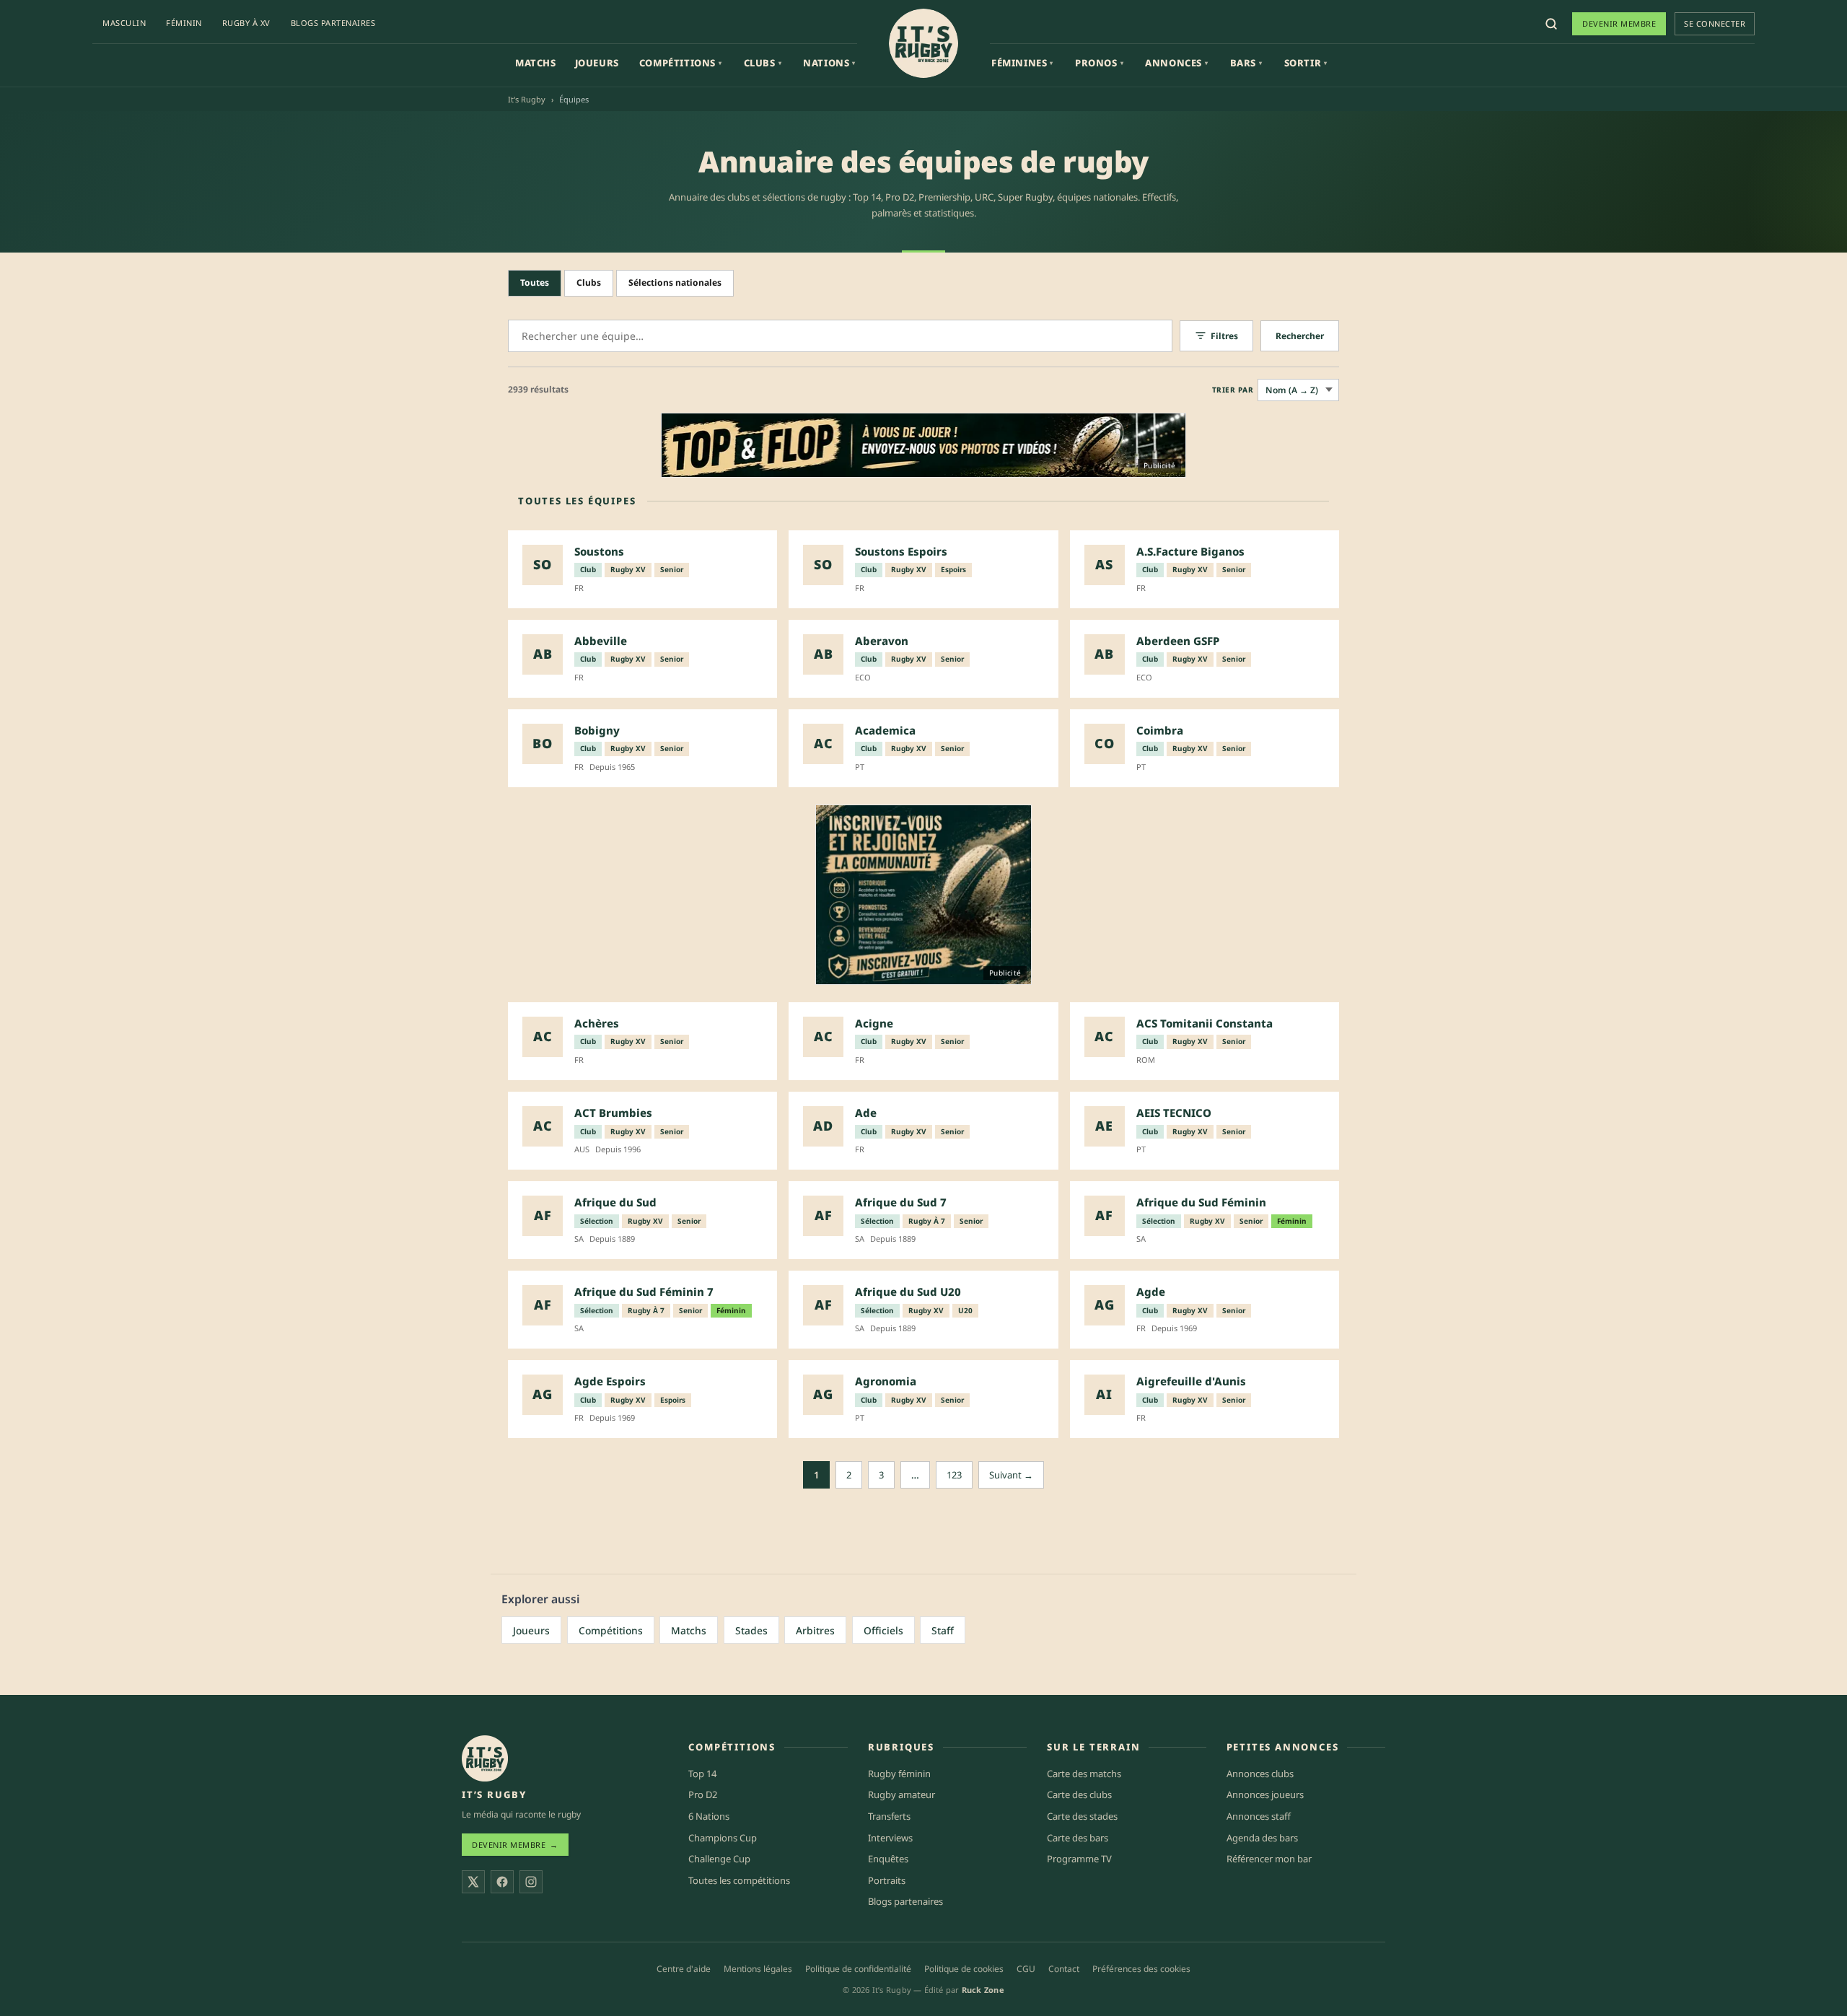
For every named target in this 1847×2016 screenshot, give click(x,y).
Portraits (887, 1880)
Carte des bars (1078, 1838)
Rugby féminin (899, 1774)
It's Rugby (527, 99)
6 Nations (709, 1816)
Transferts (889, 1816)
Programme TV (1079, 1859)
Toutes (535, 282)
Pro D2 (703, 1794)
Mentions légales (758, 1969)
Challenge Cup (719, 1859)
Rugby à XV (246, 23)
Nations (829, 63)
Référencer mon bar (1269, 1859)
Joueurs (597, 63)
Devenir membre (1619, 23)
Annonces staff (1259, 1816)
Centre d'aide (684, 1969)
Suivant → (1011, 1475)
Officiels (883, 1630)
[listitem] (642, 569)
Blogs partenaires (333, 23)
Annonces (1176, 63)
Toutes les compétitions (739, 1880)
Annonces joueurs (1265, 1794)
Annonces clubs (1260, 1774)
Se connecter (1715, 23)
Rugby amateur (901, 1794)
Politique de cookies (964, 1969)
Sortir (1306, 63)
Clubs (763, 63)
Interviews (890, 1838)
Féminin (184, 23)
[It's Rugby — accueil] (923, 43)
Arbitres (815, 1630)
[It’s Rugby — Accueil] (485, 1758)
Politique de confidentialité (858, 1969)
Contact (1064, 1969)
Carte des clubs (1079, 1794)
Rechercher (1300, 336)
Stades (751, 1630)
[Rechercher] (1551, 24)
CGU (1026, 1969)
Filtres (1224, 336)
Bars (1246, 63)
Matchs (536, 63)
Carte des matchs (1084, 1774)
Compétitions (681, 63)
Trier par (1233, 390)
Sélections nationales (675, 282)
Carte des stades (1082, 1816)
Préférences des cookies (1141, 1969)
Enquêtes (888, 1859)
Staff (943, 1630)
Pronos (1099, 63)
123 (954, 1475)
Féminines (1022, 63)
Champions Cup (723, 1838)
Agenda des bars (1262, 1838)
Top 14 (702, 1774)
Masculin (124, 23)
